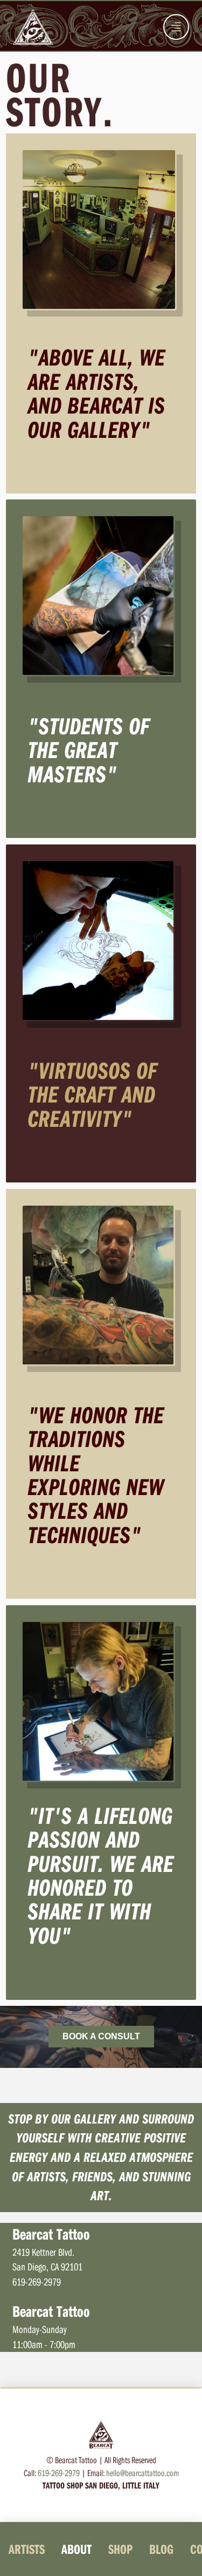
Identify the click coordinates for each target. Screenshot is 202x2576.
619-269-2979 (59, 2473)
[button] (176, 27)
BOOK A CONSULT (101, 2036)
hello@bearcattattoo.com (142, 2473)
